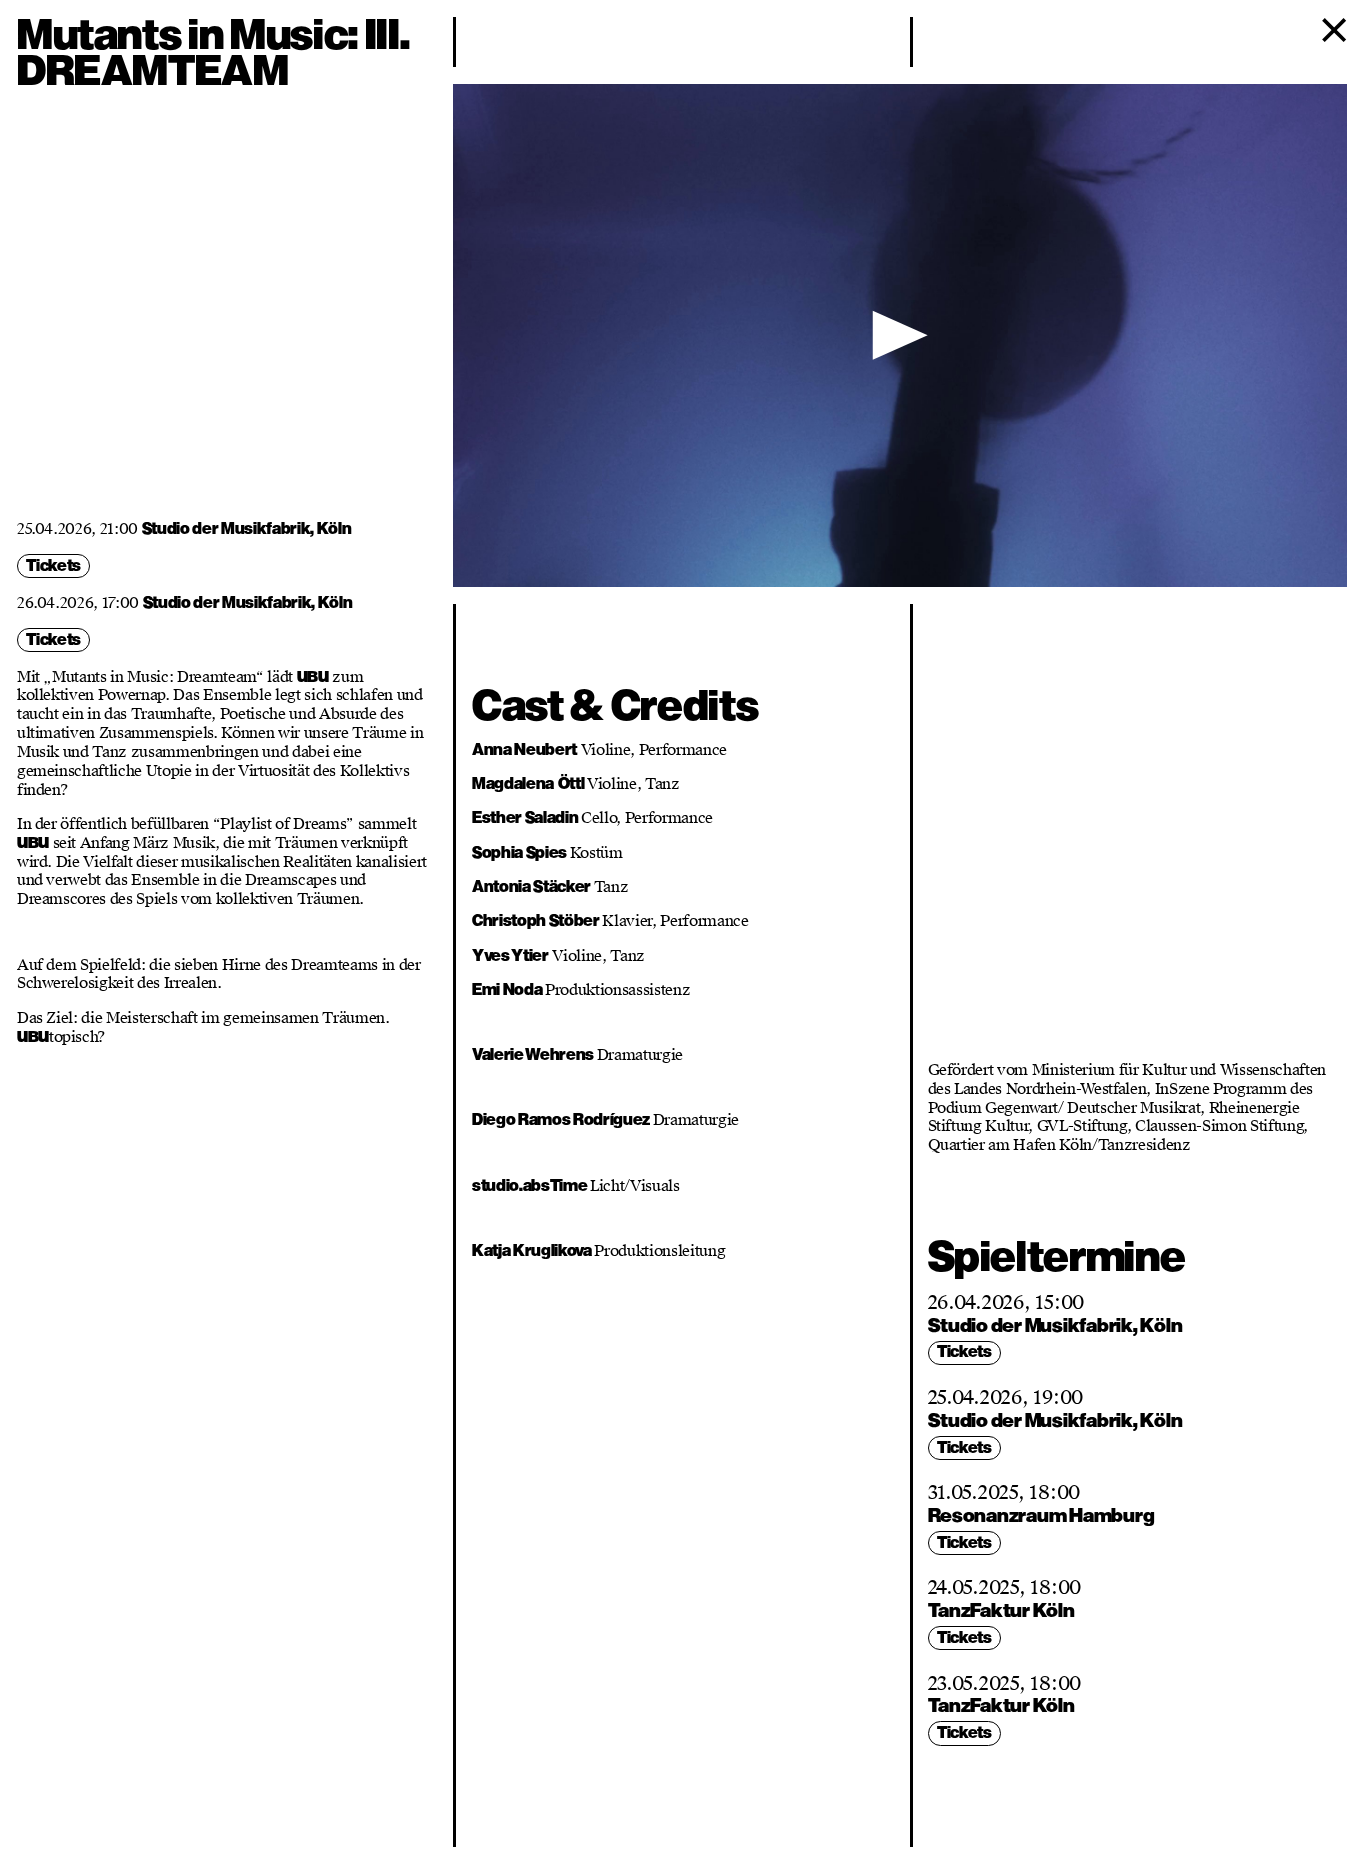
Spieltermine (1057, 1256)
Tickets (53, 565)
